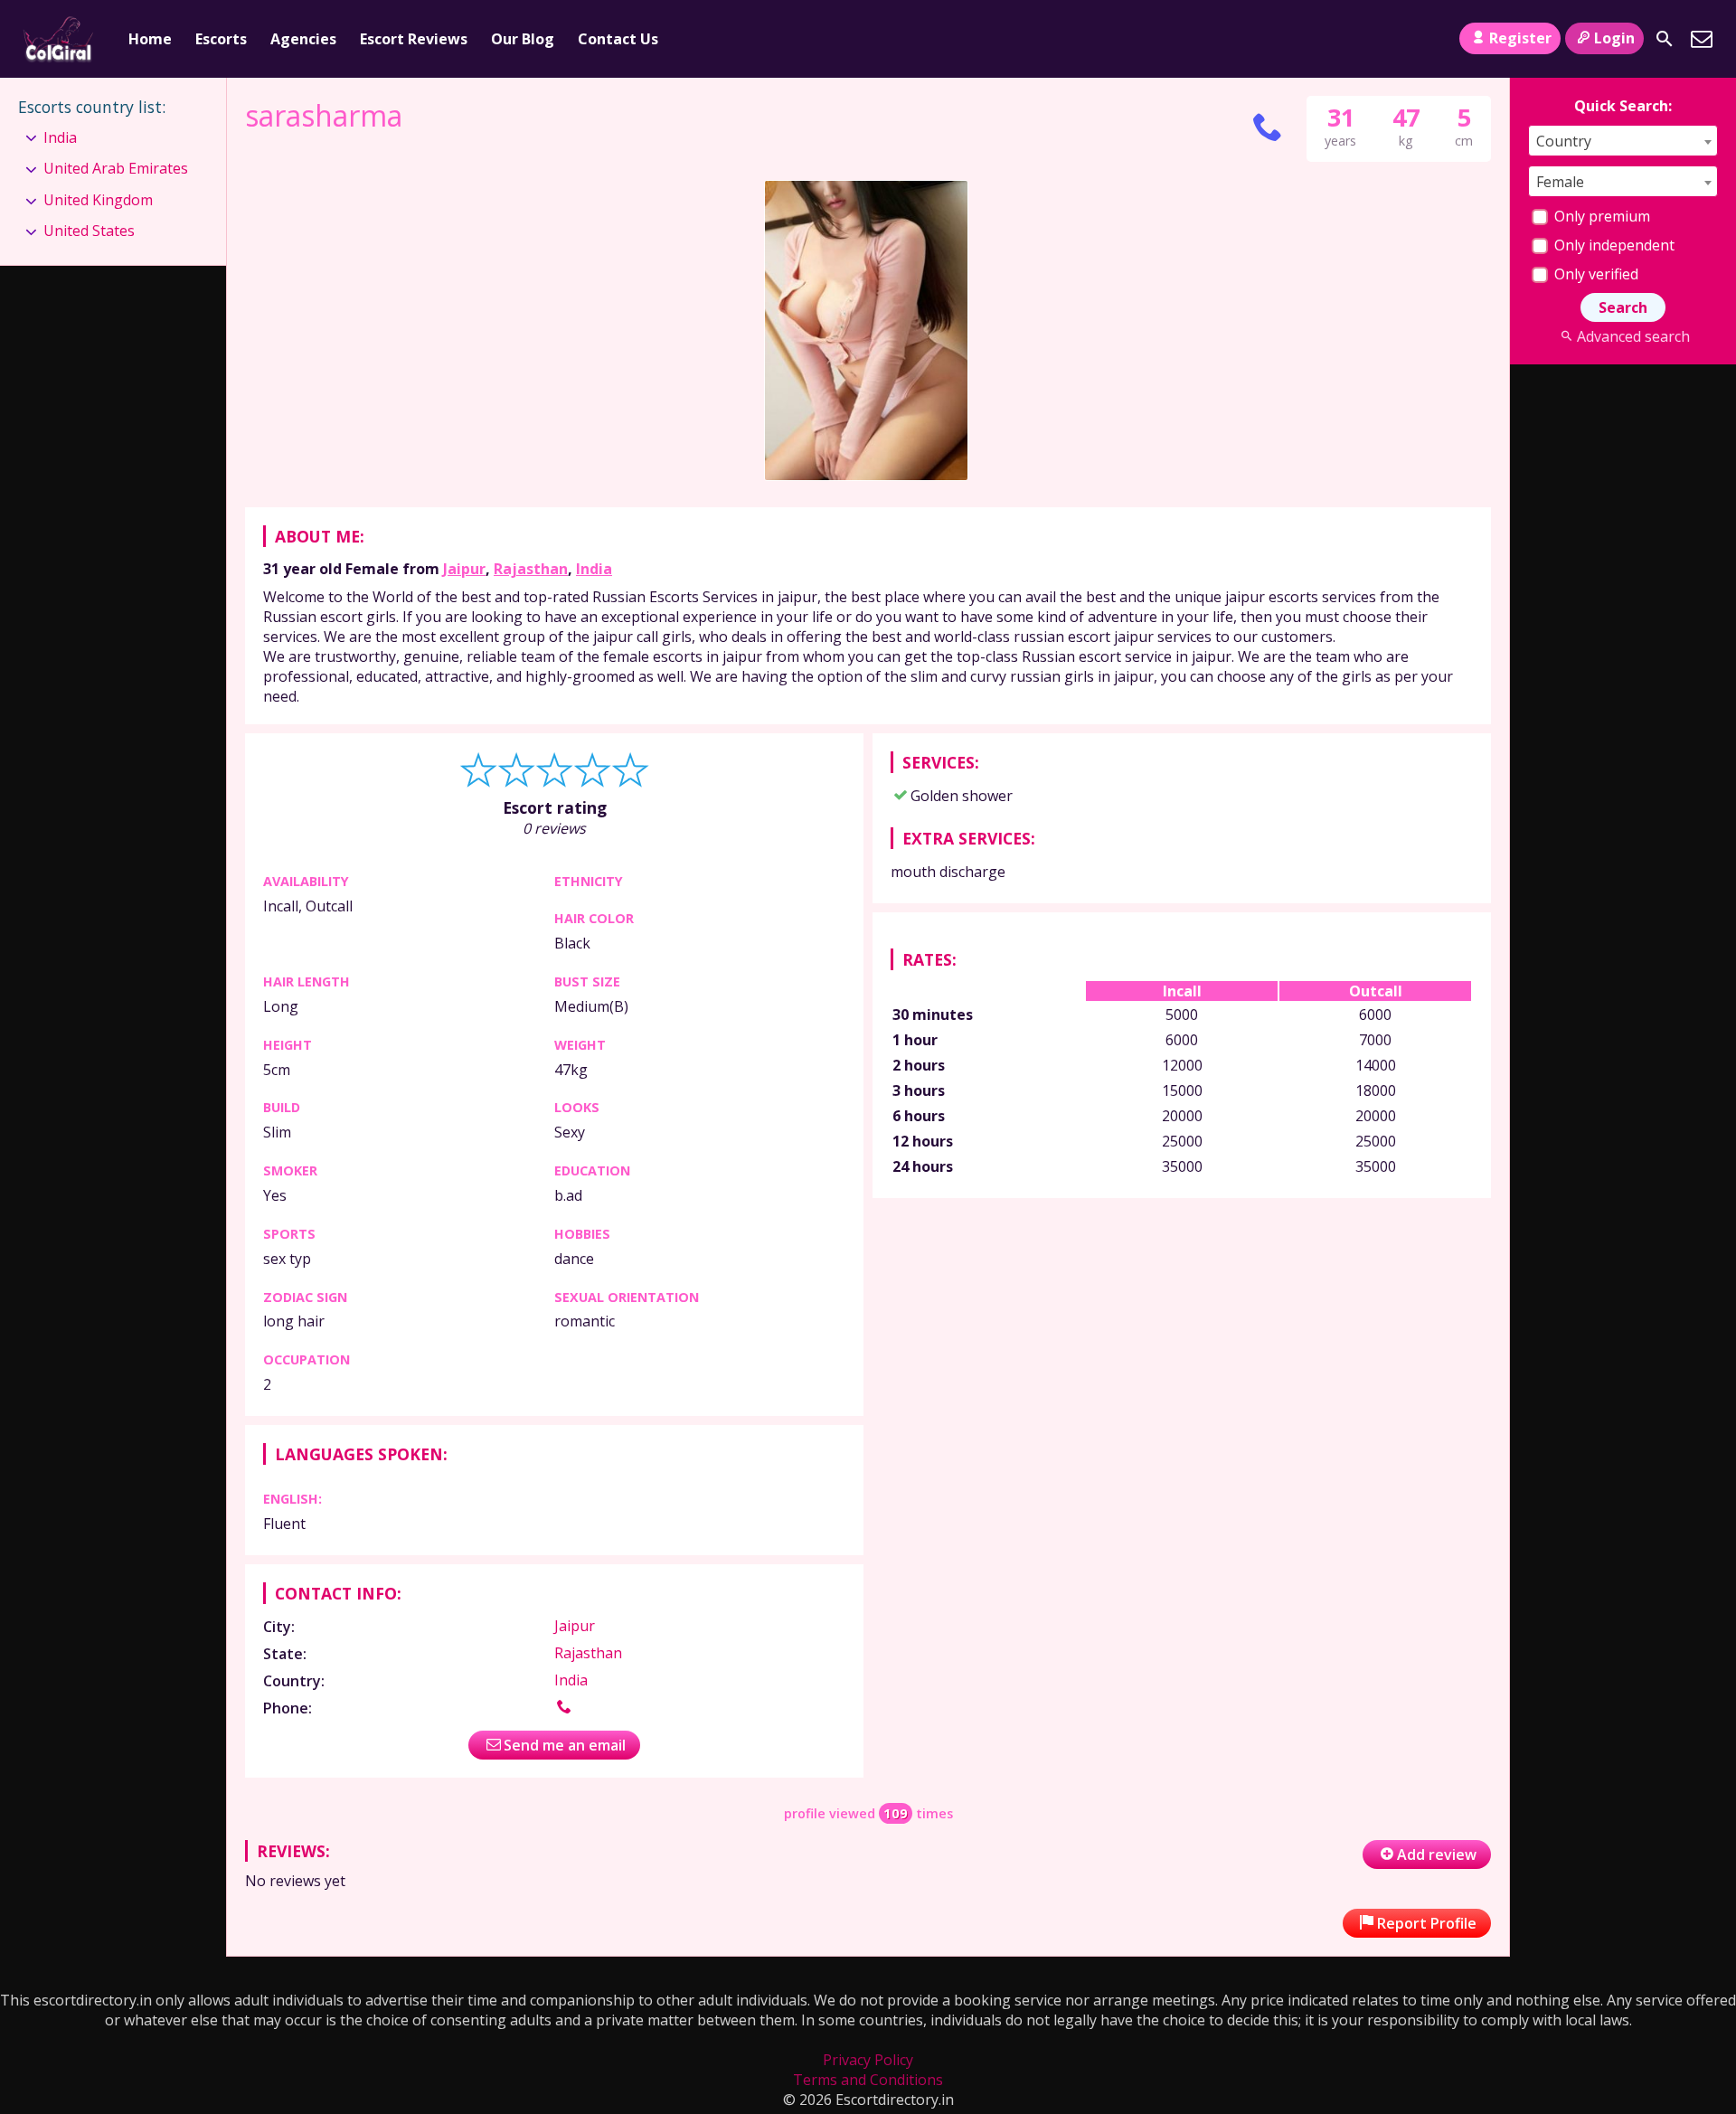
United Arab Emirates (116, 168)
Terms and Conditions (868, 2080)
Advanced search (1633, 336)
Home (150, 39)
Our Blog (523, 39)
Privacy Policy (868, 2060)
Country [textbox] (1564, 141)
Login (1614, 38)
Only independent (1613, 245)
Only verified (1594, 274)
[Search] (1665, 39)
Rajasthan (531, 569)
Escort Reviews (414, 39)
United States (89, 231)
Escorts (221, 39)
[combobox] (1623, 141)
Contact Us (618, 39)
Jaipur (464, 569)
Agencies (303, 39)
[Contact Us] (1702, 39)
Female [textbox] (1560, 182)
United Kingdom (98, 200)
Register (1520, 38)
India (594, 569)
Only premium (1600, 216)
